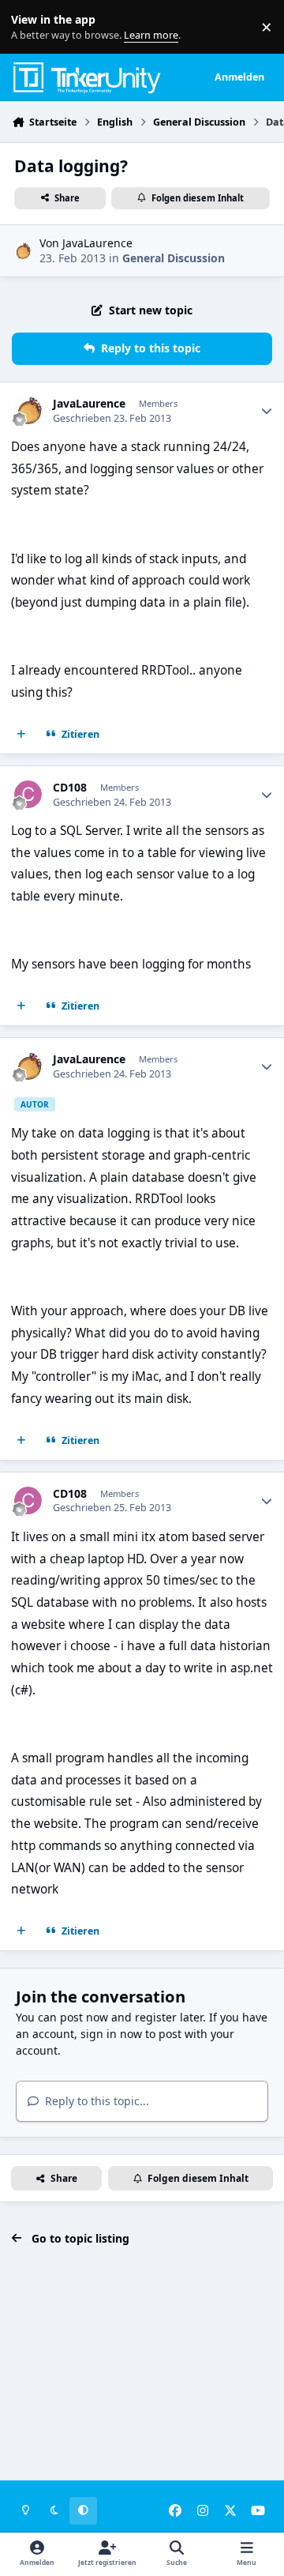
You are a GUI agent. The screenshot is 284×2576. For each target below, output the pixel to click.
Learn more (30, 27)
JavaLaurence (97, 243)
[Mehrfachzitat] (21, 734)
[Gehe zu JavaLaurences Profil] (22, 251)
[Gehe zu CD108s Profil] (28, 794)
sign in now (111, 2034)
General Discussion (174, 258)
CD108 (70, 788)
